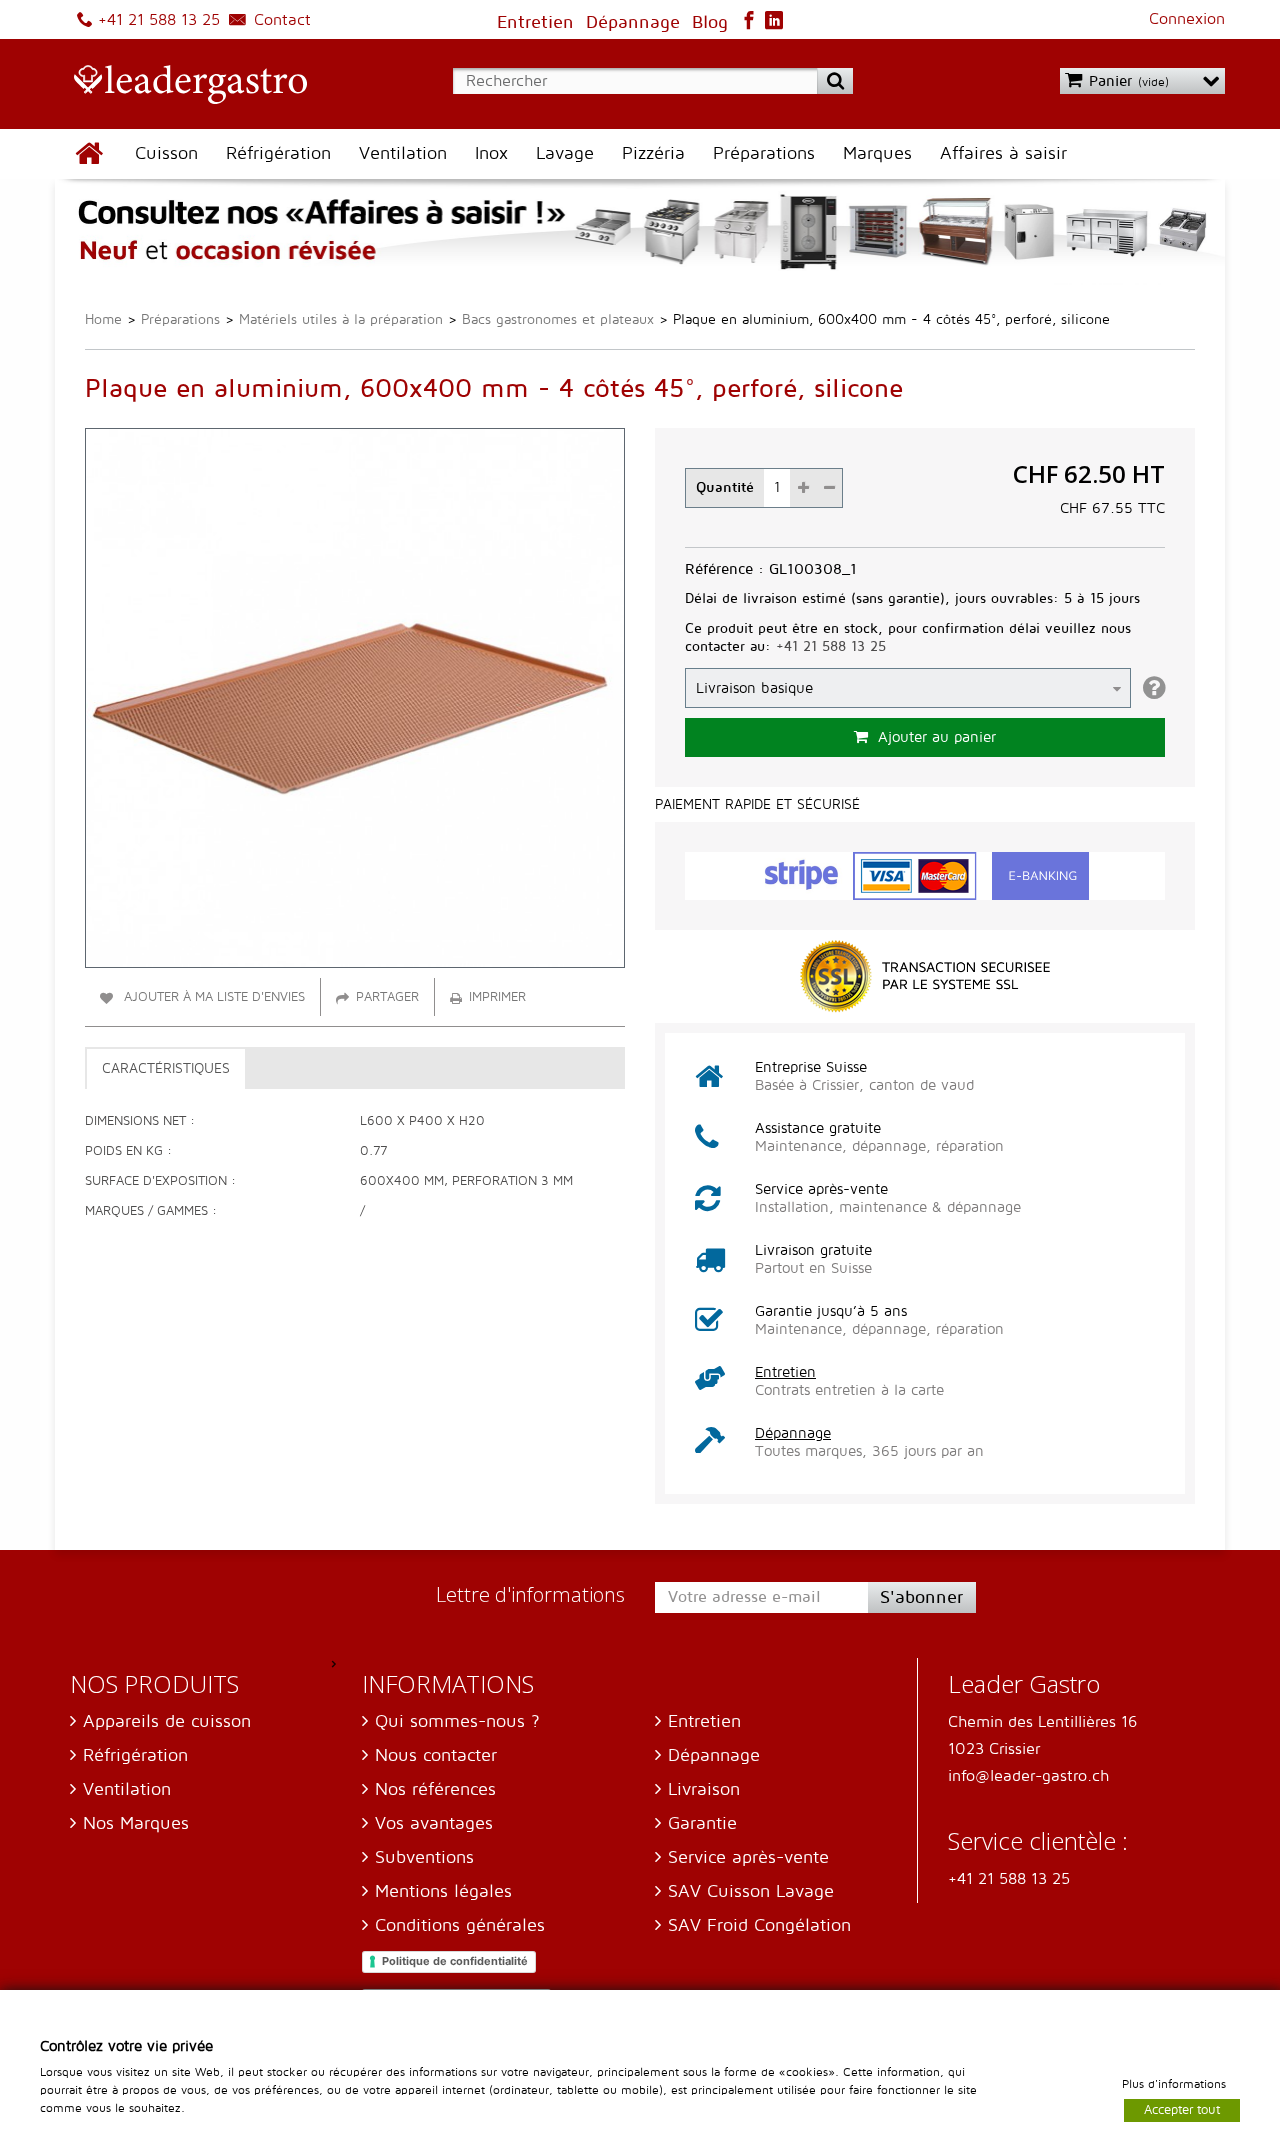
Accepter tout (1182, 2109)
